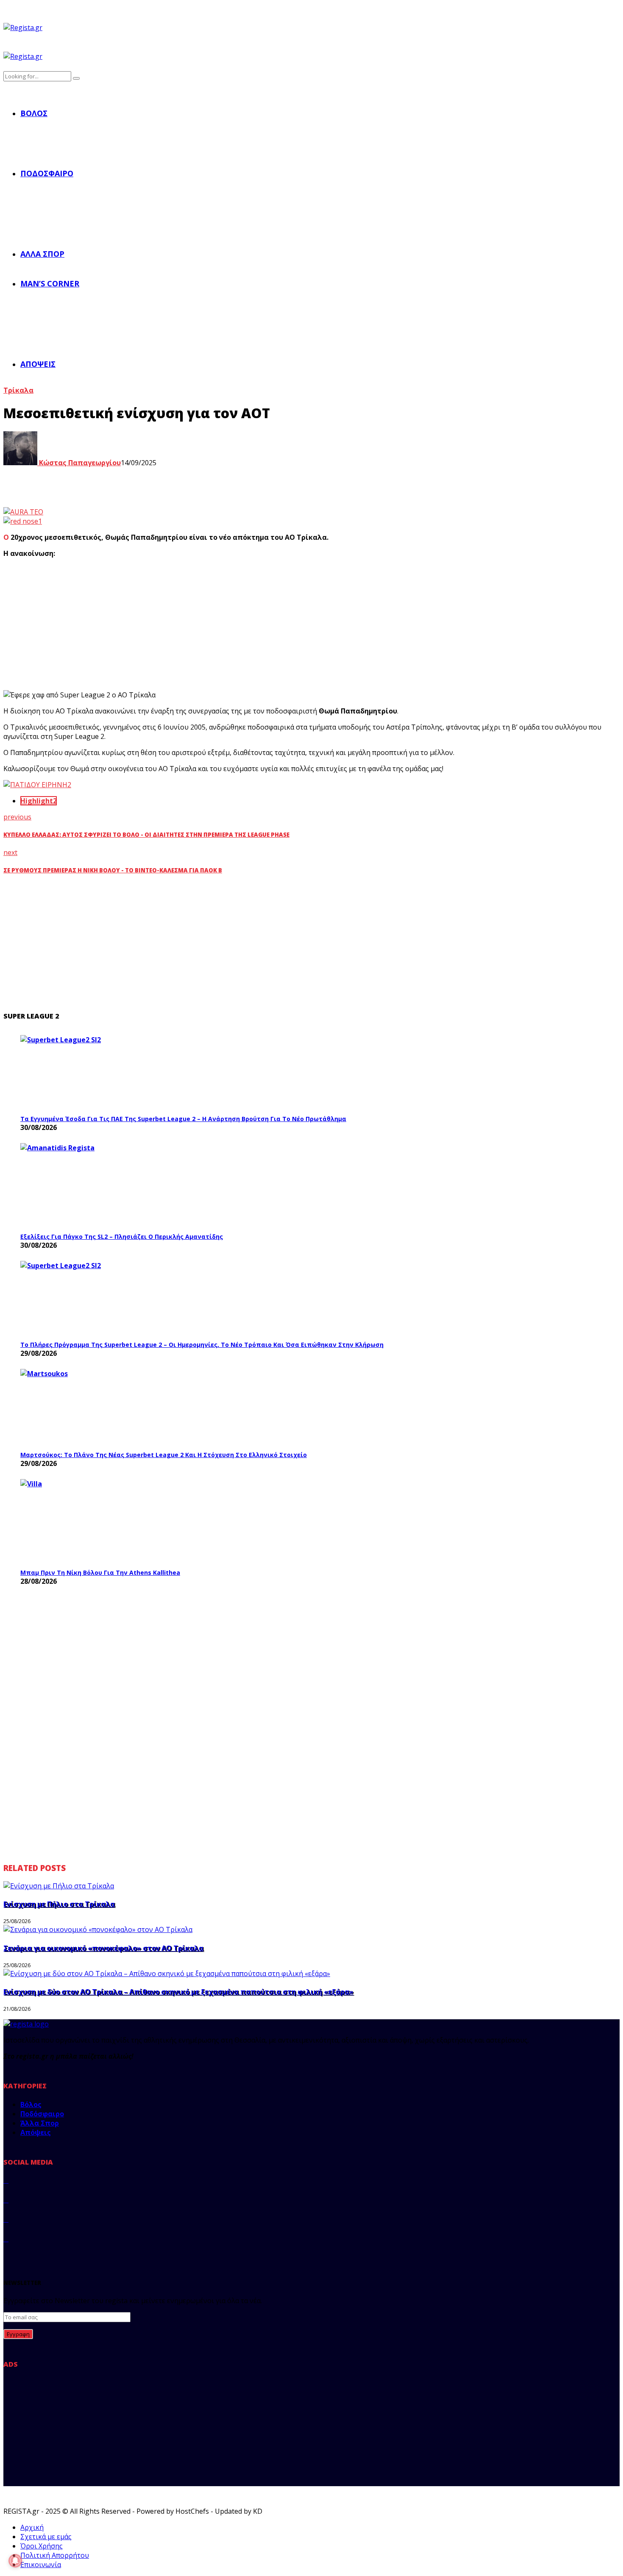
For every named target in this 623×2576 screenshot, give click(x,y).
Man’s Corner (50, 283)
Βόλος (34, 113)
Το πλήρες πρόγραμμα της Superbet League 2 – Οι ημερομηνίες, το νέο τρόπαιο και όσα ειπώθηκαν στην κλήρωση (202, 1345)
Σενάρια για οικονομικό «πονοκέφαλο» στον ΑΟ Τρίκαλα (103, 1948)
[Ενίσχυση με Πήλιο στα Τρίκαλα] (59, 1886)
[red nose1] (23, 521)
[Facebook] (6, 2180)
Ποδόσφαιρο (47, 173)
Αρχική (32, 2527)
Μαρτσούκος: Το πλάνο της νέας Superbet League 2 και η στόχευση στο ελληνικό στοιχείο (164, 1455)
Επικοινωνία (41, 2565)
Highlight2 (39, 801)
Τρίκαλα (18, 390)
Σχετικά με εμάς (46, 2537)
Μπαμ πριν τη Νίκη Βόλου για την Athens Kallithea (100, 1573)
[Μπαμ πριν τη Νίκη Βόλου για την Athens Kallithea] (84, 1521)
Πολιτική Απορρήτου (55, 2555)
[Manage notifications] (15, 2561)
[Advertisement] (160, 624)
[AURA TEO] (23, 512)
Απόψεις (38, 364)
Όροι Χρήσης (42, 2546)
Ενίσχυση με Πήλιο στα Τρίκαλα (59, 1904)
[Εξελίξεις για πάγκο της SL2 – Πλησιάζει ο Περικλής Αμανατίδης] (84, 1185)
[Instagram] (6, 2219)
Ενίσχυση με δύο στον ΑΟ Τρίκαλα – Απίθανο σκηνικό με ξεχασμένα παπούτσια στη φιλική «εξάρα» (178, 1992)
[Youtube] (6, 2239)
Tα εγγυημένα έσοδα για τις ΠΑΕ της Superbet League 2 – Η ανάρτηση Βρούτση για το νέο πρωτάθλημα (183, 1119)
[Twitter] (6, 2200)
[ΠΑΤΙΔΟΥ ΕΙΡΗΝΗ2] (37, 785)
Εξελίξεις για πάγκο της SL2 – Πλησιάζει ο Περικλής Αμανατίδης (122, 1237)
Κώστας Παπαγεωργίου (79, 463)
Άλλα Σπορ (42, 254)
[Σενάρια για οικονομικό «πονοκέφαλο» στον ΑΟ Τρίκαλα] (98, 1929)
